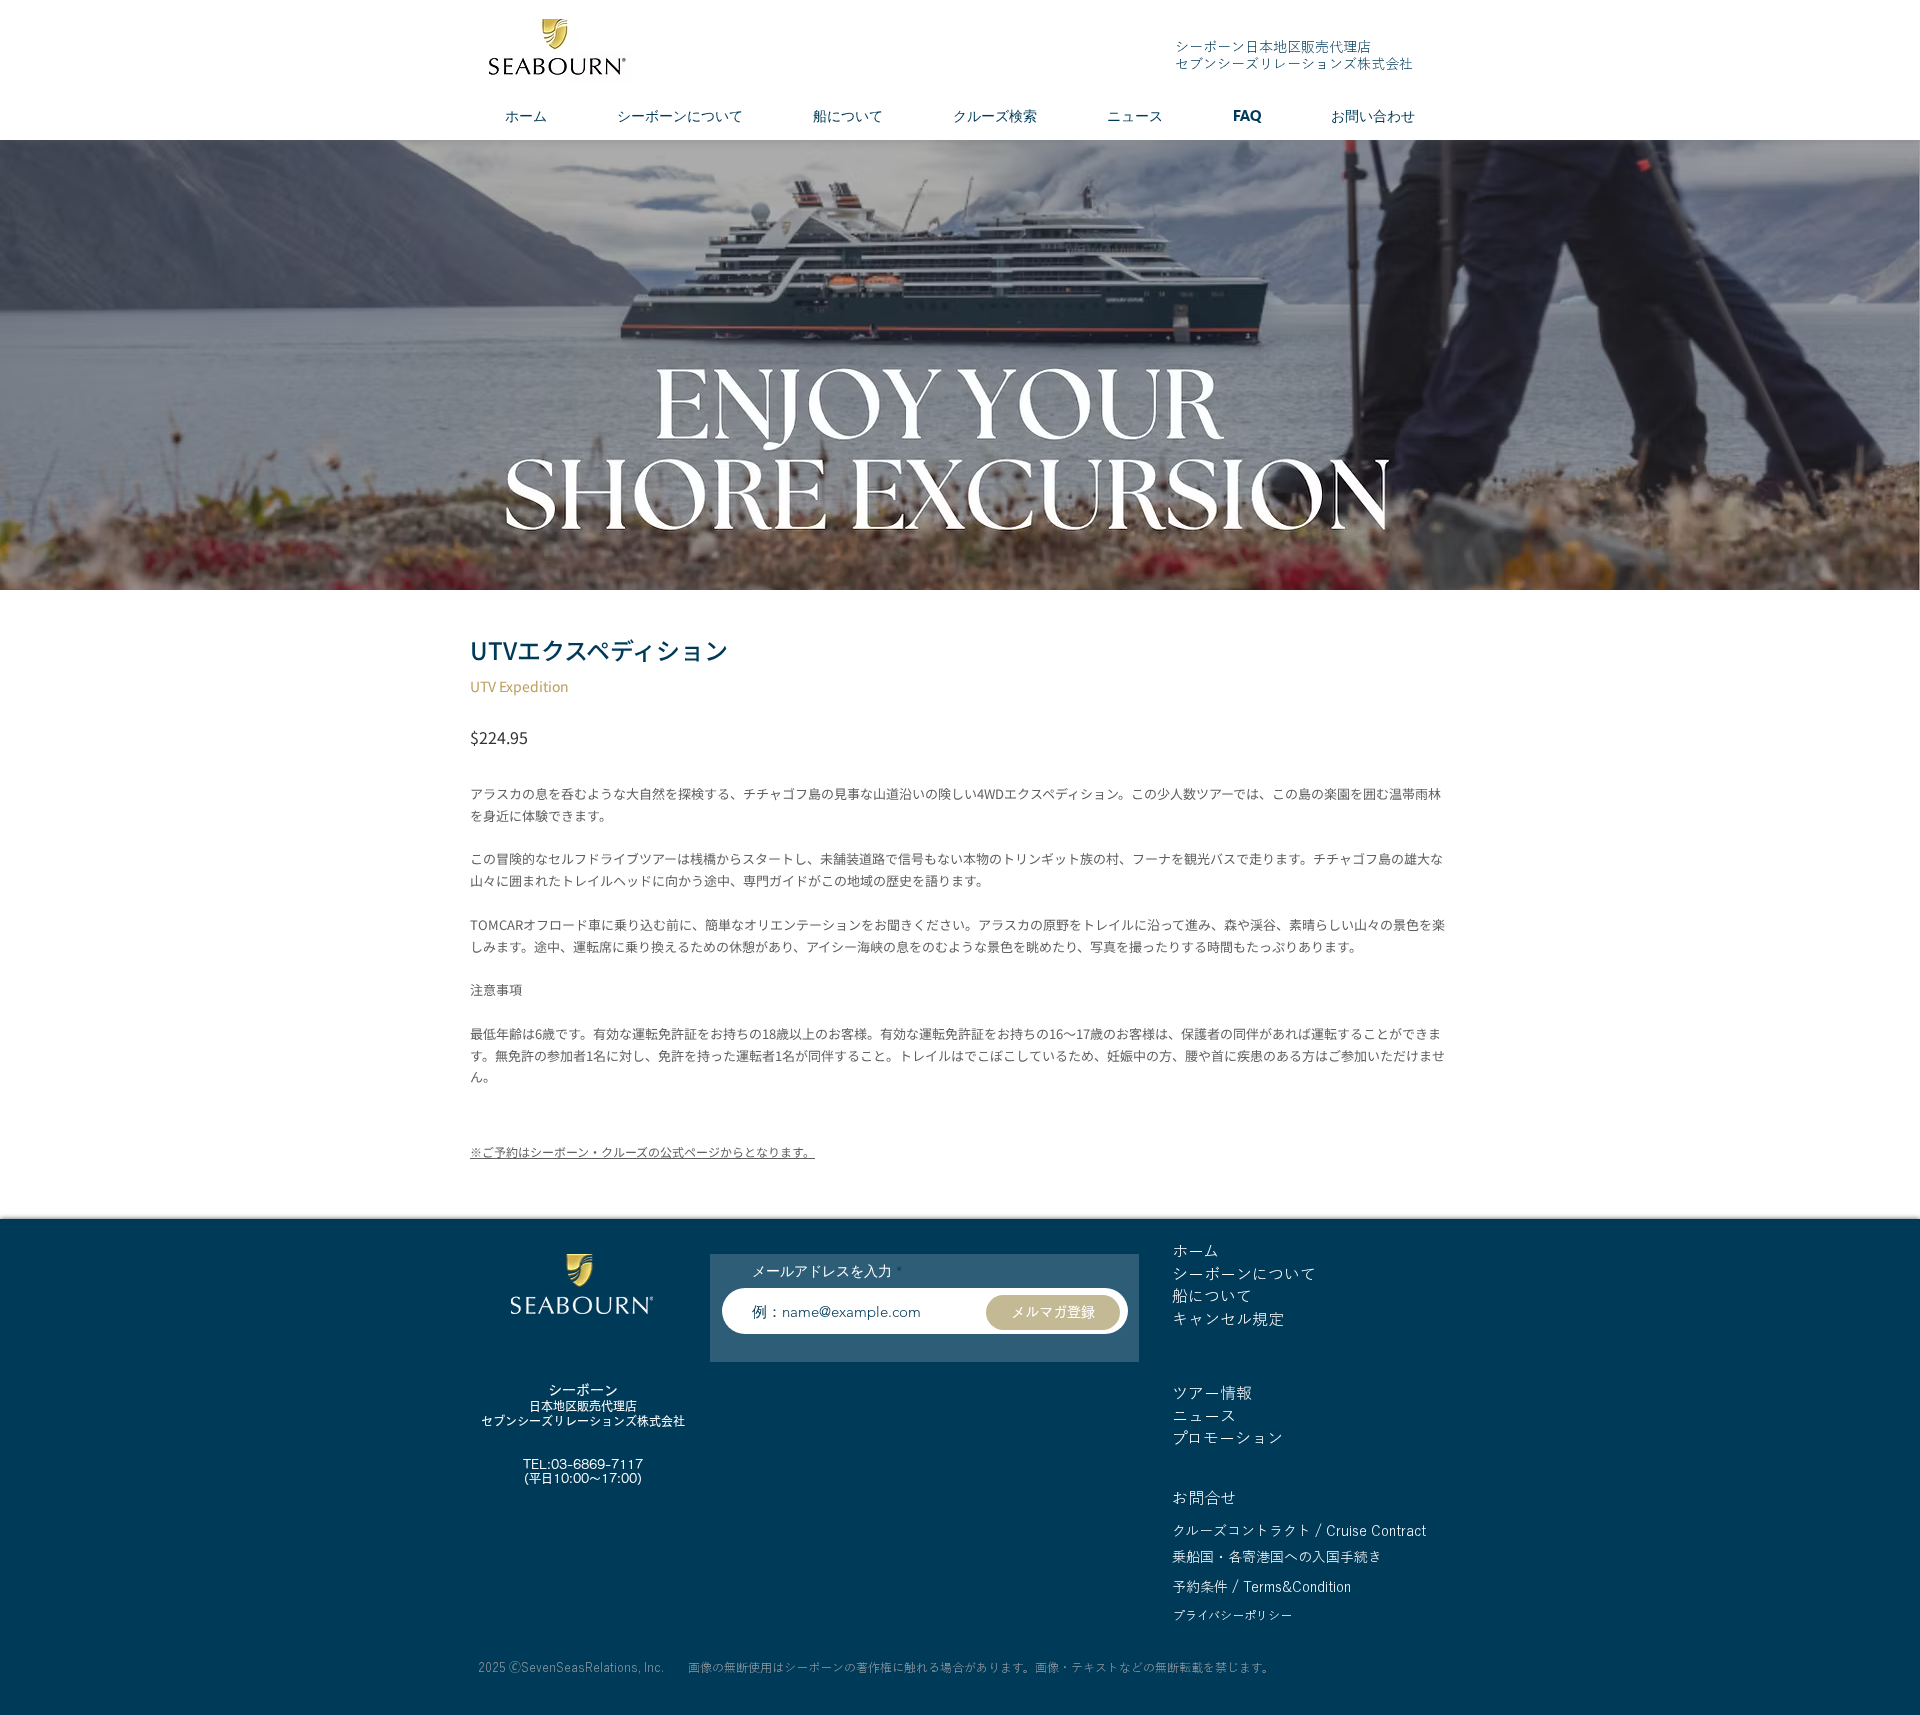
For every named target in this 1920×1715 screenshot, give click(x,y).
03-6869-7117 (597, 1464)
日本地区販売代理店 (583, 1406)
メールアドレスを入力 (822, 1271)
